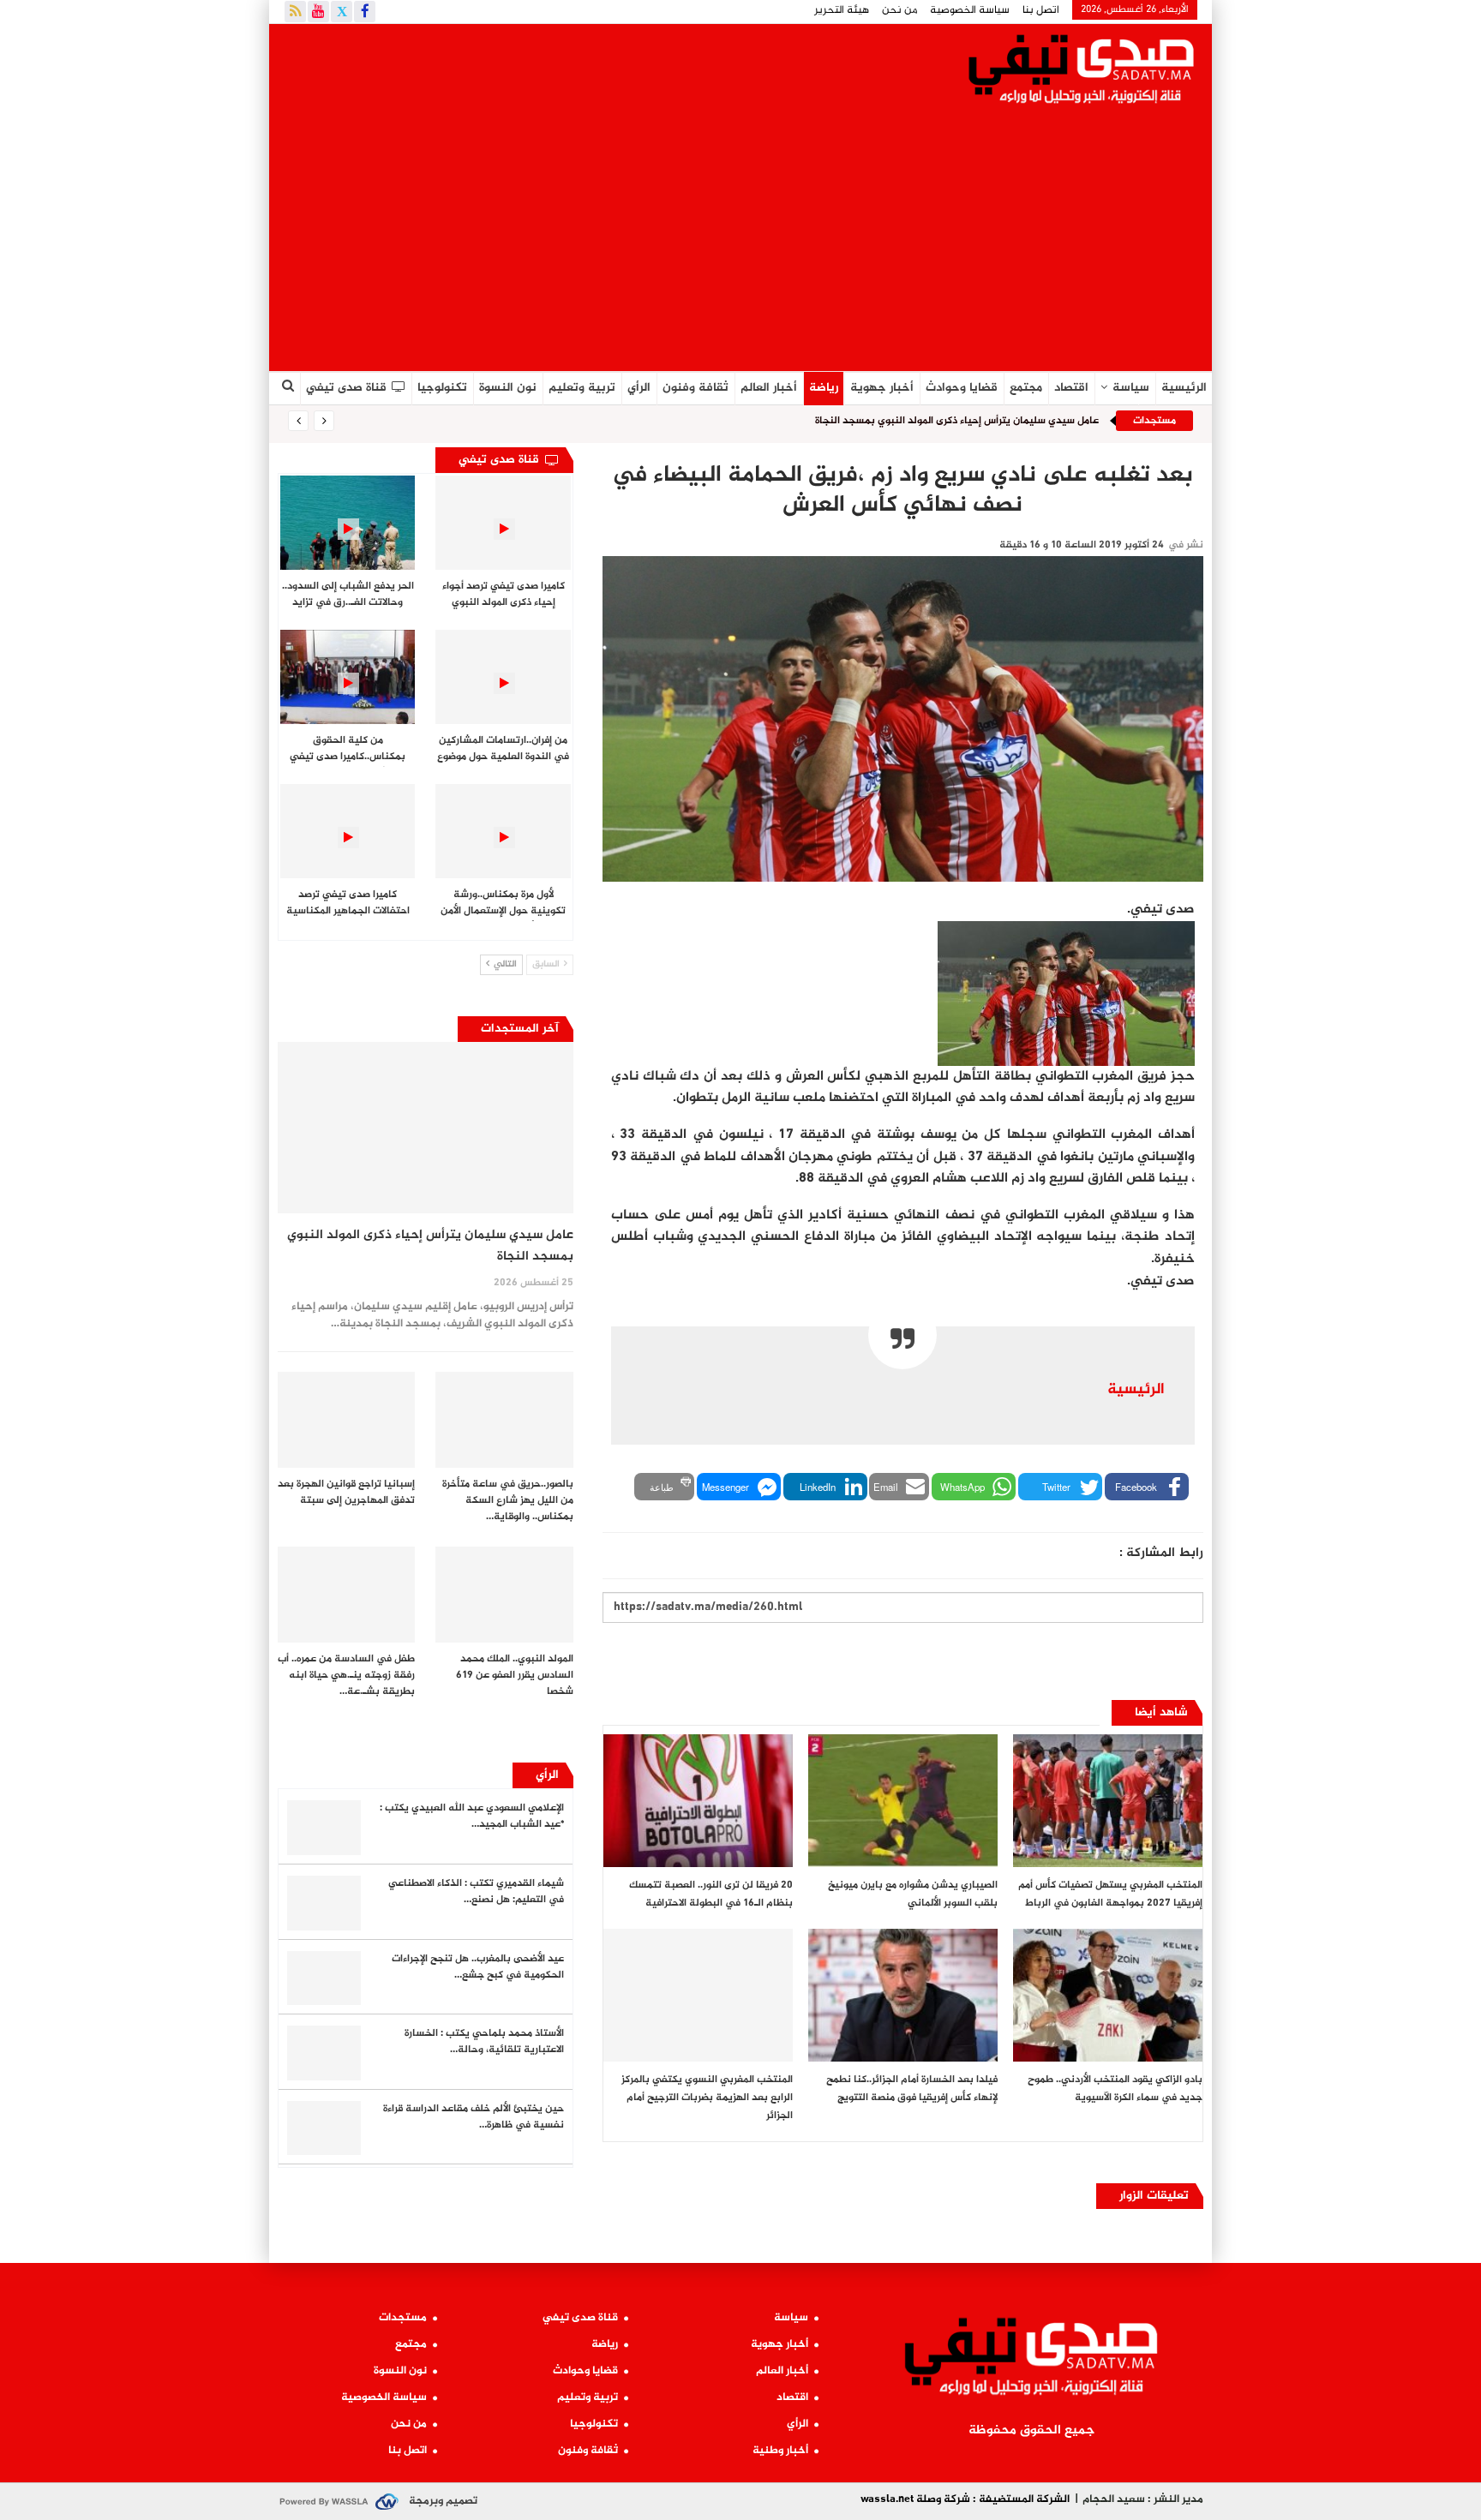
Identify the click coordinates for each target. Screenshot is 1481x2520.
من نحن (899, 10)
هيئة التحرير (842, 10)
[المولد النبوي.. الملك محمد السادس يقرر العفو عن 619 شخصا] (504, 1595)
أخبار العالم (769, 388)
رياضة (824, 388)
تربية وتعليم (582, 388)
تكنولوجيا (442, 388)
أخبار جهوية (882, 388)
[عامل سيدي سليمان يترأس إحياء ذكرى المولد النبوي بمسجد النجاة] (426, 1128)
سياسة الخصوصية (970, 10)
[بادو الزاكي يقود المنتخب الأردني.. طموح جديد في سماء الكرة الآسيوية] (1108, 1995)
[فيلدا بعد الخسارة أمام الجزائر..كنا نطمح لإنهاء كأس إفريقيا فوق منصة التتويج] (903, 1995)
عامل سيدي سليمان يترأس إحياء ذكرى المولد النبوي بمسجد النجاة (957, 421)
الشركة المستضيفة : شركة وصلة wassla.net (965, 2499)
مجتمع (1026, 388)
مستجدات (403, 2318)
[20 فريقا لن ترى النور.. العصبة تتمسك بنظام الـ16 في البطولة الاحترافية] (698, 1801)
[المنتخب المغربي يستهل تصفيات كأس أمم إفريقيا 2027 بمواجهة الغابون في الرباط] (1108, 1801)
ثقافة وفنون (696, 388)
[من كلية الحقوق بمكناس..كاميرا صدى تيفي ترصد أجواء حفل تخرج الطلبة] (348, 677)
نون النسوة (508, 388)
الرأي (639, 388)
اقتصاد (1071, 388)
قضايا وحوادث (962, 388)
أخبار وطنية (780, 2451)
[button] (1147, 1487)
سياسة (1131, 388)
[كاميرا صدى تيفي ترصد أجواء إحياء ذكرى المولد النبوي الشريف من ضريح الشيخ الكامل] (503, 523)
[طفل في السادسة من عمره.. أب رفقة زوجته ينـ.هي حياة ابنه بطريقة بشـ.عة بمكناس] (346, 1595)
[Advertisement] (740, 242)
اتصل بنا (1041, 10)
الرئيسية (1184, 388)
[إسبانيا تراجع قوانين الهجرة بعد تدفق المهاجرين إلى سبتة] (346, 1420)
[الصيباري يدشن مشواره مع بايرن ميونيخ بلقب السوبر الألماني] (903, 1801)
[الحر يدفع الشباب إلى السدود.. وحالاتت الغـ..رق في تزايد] (348, 523)
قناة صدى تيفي (346, 388)
